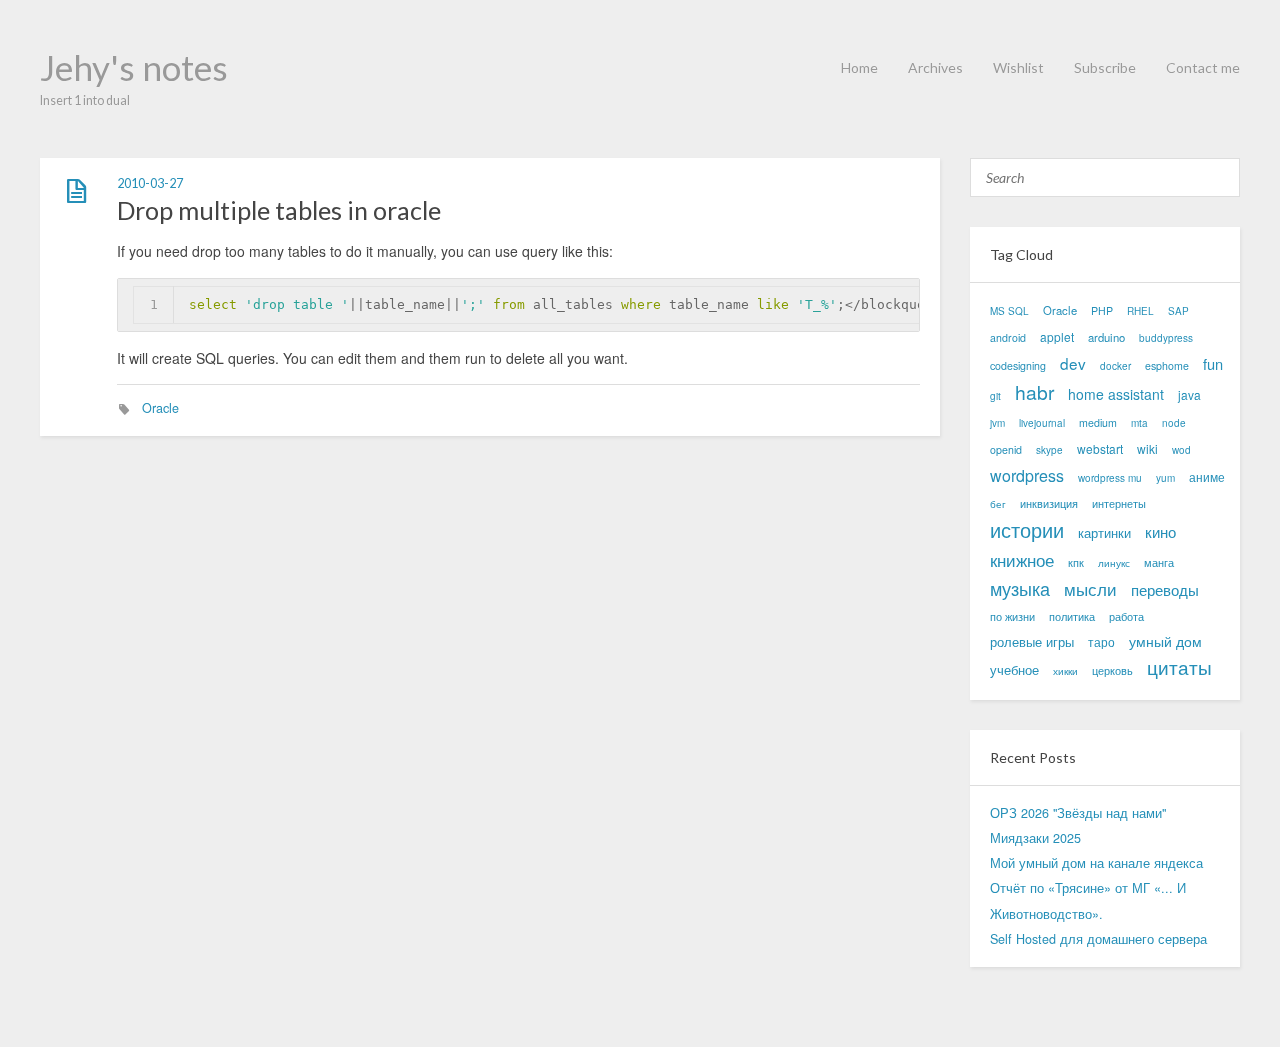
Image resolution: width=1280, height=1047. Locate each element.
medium (1098, 422)
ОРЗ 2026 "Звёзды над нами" (1078, 813)
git (995, 396)
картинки (1104, 532)
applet (1057, 336)
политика (1072, 616)
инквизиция (1049, 503)
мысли (1090, 589)
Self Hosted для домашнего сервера (1098, 939)
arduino (1106, 337)
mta (1139, 423)
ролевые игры (1032, 641)
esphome (1167, 365)
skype (1049, 450)
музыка (1020, 588)
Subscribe (1105, 67)
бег (998, 504)
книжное (1022, 559)
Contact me (1203, 67)
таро (1101, 641)
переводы (1165, 589)
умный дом (1165, 641)
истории (1027, 529)
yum (1165, 478)
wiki (1147, 448)
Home (859, 67)
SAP (1178, 311)
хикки (1065, 671)
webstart (1100, 448)
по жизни (1012, 616)
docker (1115, 366)
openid (1006, 449)
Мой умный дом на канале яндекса (1096, 863)
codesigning (1018, 365)
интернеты (1119, 503)
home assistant (1116, 394)
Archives (935, 67)
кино (1160, 531)
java (1189, 394)
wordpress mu (1110, 478)
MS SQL (1009, 311)
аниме (1207, 476)
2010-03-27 (150, 183)
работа (1126, 616)
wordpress (1027, 475)
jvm (997, 423)
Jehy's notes (134, 67)
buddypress (1166, 338)
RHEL (1140, 311)
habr (1034, 391)
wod (1181, 450)
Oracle (160, 408)
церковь (1112, 670)
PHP (1102, 310)
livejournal (1042, 423)
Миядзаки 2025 (1035, 838)
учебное (1014, 669)
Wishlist (1018, 67)
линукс (1114, 563)
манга (1159, 562)
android (1008, 337)
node (1174, 423)
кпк (1076, 562)
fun (1213, 363)
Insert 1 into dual (85, 100)
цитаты (1179, 667)
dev (1073, 363)
